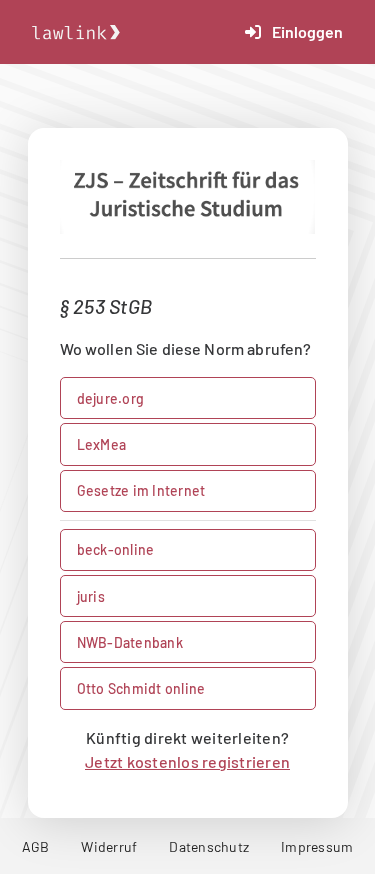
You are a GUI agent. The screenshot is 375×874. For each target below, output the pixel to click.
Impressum (317, 846)
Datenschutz (209, 846)
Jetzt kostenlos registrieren (187, 761)
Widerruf (109, 846)
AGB (36, 846)
